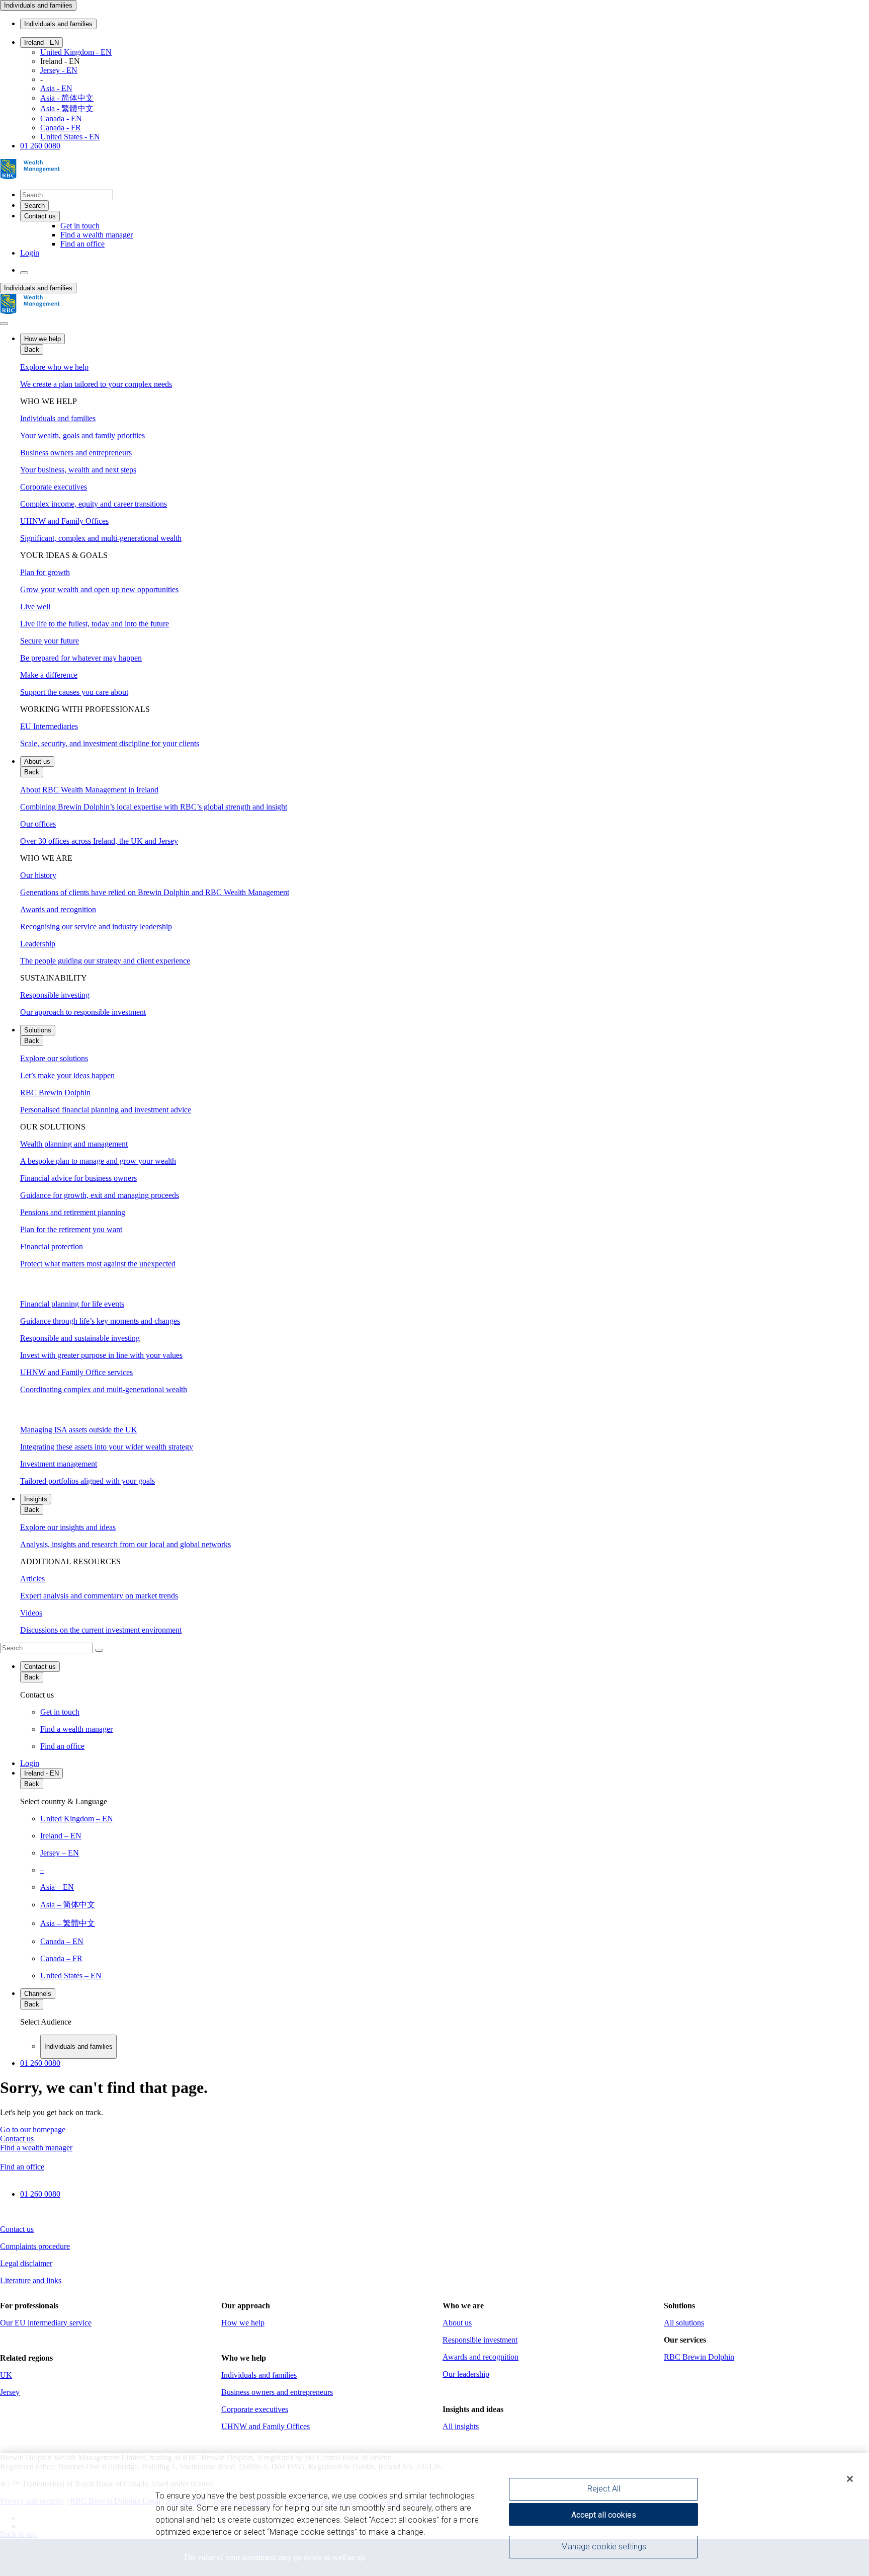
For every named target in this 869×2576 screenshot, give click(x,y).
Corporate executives (255, 2409)
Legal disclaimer (26, 2263)
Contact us (40, 1667)
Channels (38, 1994)
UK (6, 2375)
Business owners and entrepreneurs (277, 2392)
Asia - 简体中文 (67, 98)
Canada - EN (61, 118)
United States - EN (70, 137)
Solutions (38, 1030)
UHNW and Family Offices (266, 2426)
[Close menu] (4, 324)
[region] (434, 2514)
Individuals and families (38, 5)
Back (32, 349)
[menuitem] (434, 1648)
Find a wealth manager (97, 235)
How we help (42, 339)
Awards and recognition (481, 2357)
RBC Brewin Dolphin (699, 2357)
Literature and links (31, 2280)
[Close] (850, 2479)
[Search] (99, 1650)
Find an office (82, 244)
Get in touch (80, 226)
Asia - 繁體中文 (67, 108)
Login (30, 253)
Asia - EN (56, 88)
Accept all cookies (604, 2515)
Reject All (604, 2489)
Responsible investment (480, 2340)
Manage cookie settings (604, 2547)
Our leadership (466, 2374)
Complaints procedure (35, 2246)
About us (37, 761)
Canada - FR (61, 128)
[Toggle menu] (24, 273)
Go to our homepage (33, 2129)
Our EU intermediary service (46, 2323)
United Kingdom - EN (76, 52)
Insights (36, 1499)
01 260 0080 (40, 146)
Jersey (10, 2392)
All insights (461, 2426)
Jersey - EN (59, 70)
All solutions (684, 2323)
